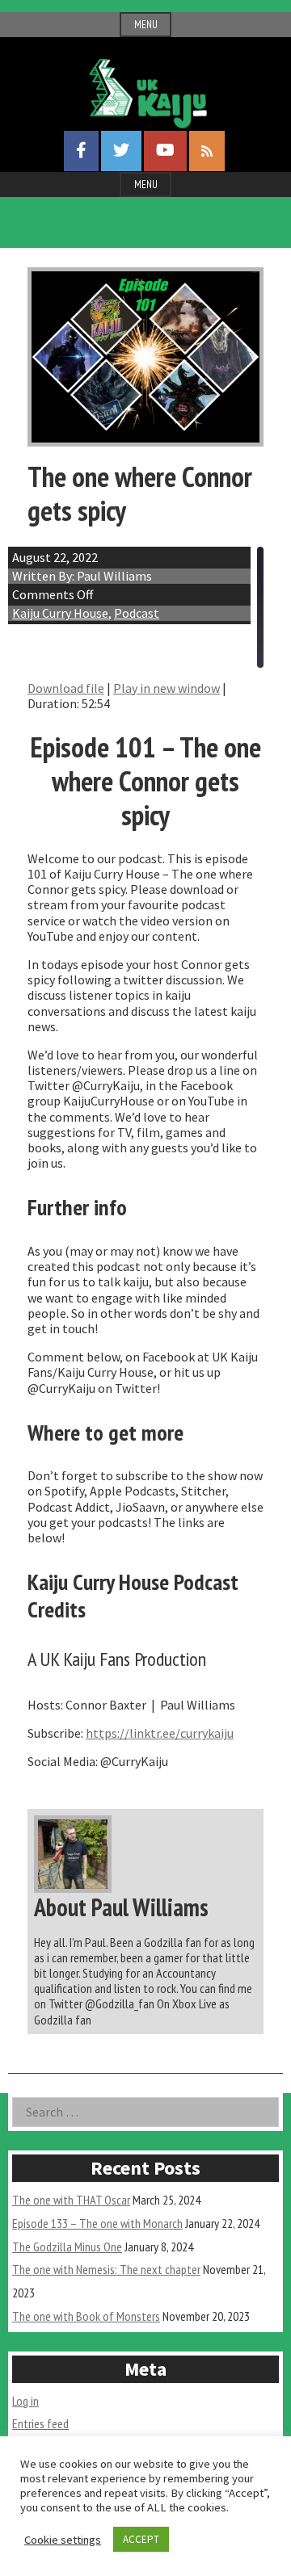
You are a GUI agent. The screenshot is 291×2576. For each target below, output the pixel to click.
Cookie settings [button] (63, 2540)
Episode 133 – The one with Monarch (97, 2223)
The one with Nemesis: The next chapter (106, 2269)
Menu (146, 25)
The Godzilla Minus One (67, 2247)
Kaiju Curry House (60, 613)
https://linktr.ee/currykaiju (160, 1733)
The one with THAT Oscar (71, 2200)
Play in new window (167, 688)
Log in (25, 2401)
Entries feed (40, 2423)
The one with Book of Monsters (86, 2316)
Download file (66, 688)
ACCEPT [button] (141, 2539)
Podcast (137, 613)
